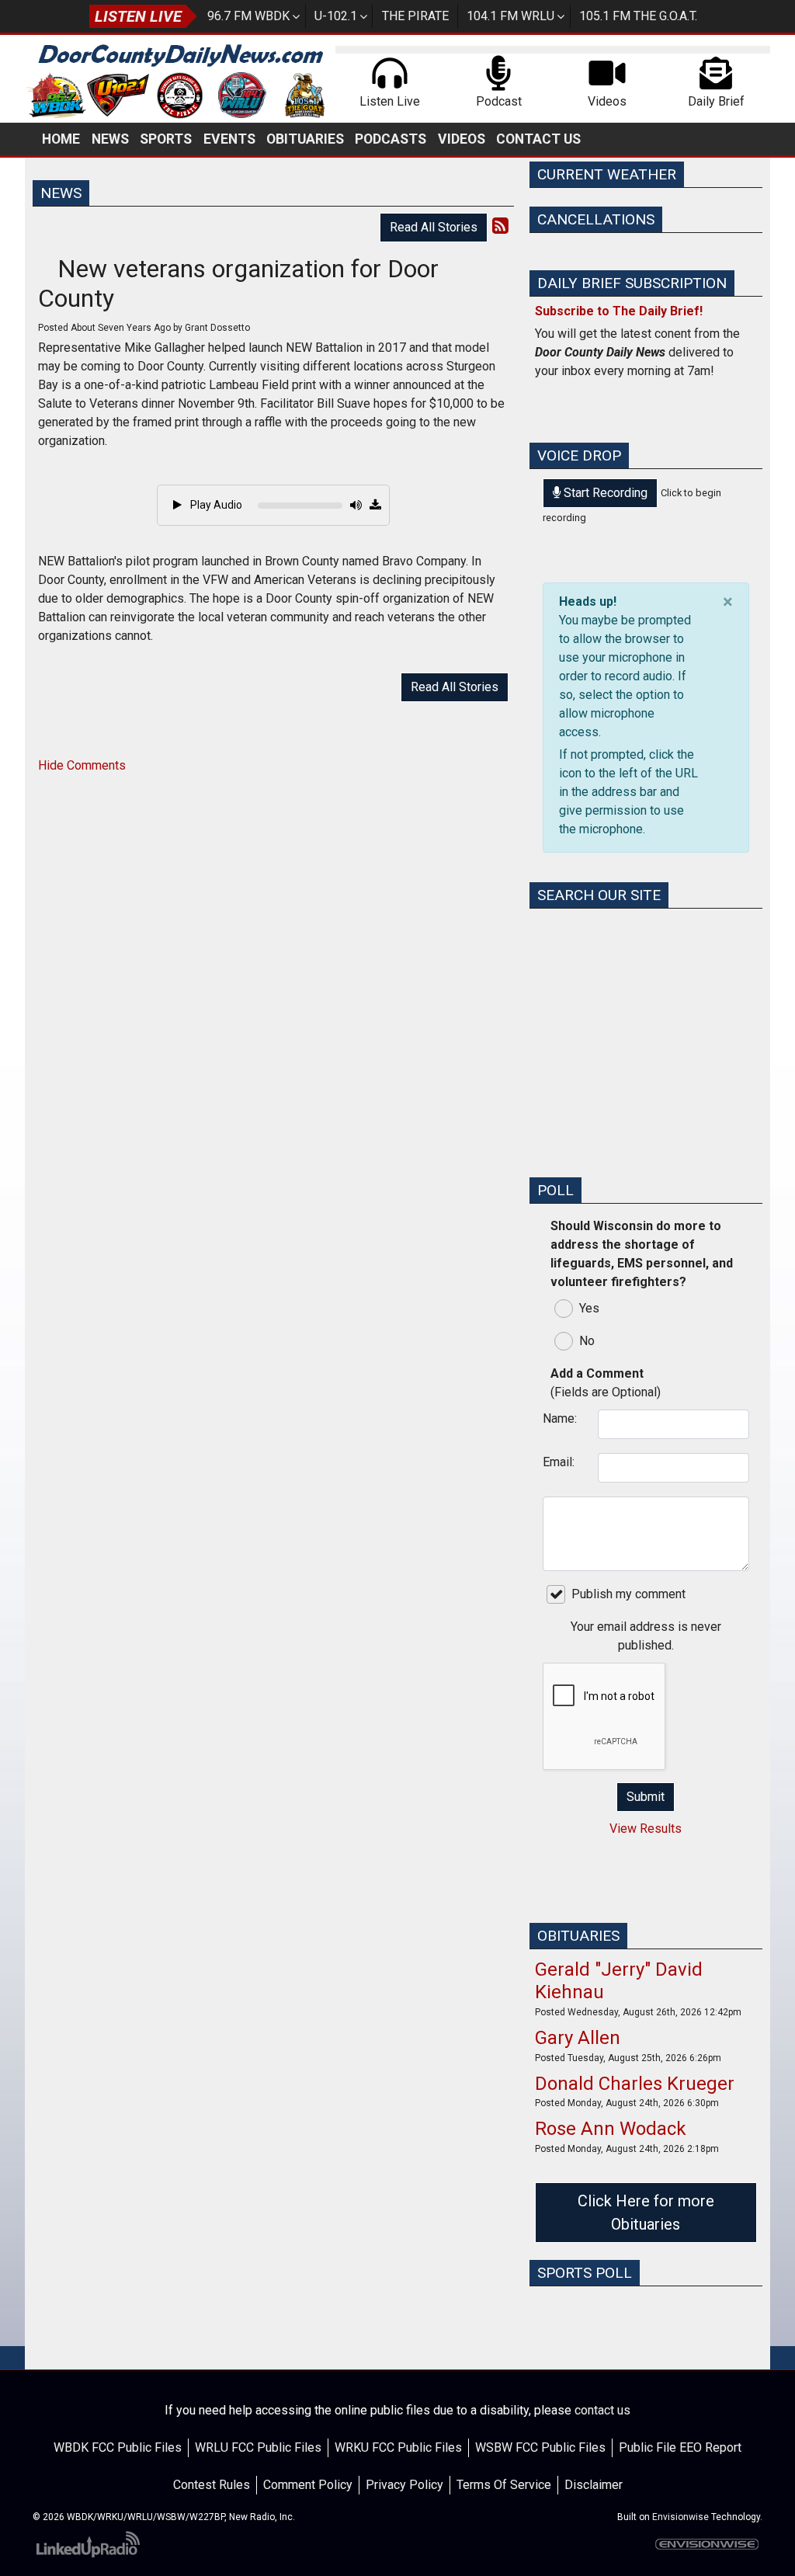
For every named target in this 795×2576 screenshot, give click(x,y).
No (587, 1341)
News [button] (110, 139)
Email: (559, 1462)
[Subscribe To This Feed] (500, 226)
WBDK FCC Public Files (118, 2447)
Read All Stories (434, 227)
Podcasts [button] (391, 139)
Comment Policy (308, 2485)
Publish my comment (628, 1594)
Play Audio (215, 505)
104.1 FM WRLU (510, 16)
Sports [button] (166, 139)
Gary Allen (578, 2038)
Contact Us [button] (538, 139)
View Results (646, 1829)
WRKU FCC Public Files (398, 2447)
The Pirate (415, 16)
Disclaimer (594, 2485)
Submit (646, 1797)
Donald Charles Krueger (635, 2084)
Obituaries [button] (305, 139)
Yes (589, 1308)
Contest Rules (212, 2485)
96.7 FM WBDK (248, 16)
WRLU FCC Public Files (258, 2447)
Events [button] (229, 139)
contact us (602, 2410)
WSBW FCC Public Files (540, 2447)
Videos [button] (462, 139)
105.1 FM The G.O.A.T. (638, 16)
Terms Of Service (504, 2485)
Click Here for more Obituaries (646, 2213)
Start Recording (604, 493)
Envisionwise (680, 2517)
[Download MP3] (375, 506)
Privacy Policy (404, 2485)
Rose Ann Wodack (611, 2129)
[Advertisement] (646, 1067)
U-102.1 (336, 16)
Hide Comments (82, 765)
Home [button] (61, 139)
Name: (560, 1418)
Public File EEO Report (680, 2447)
